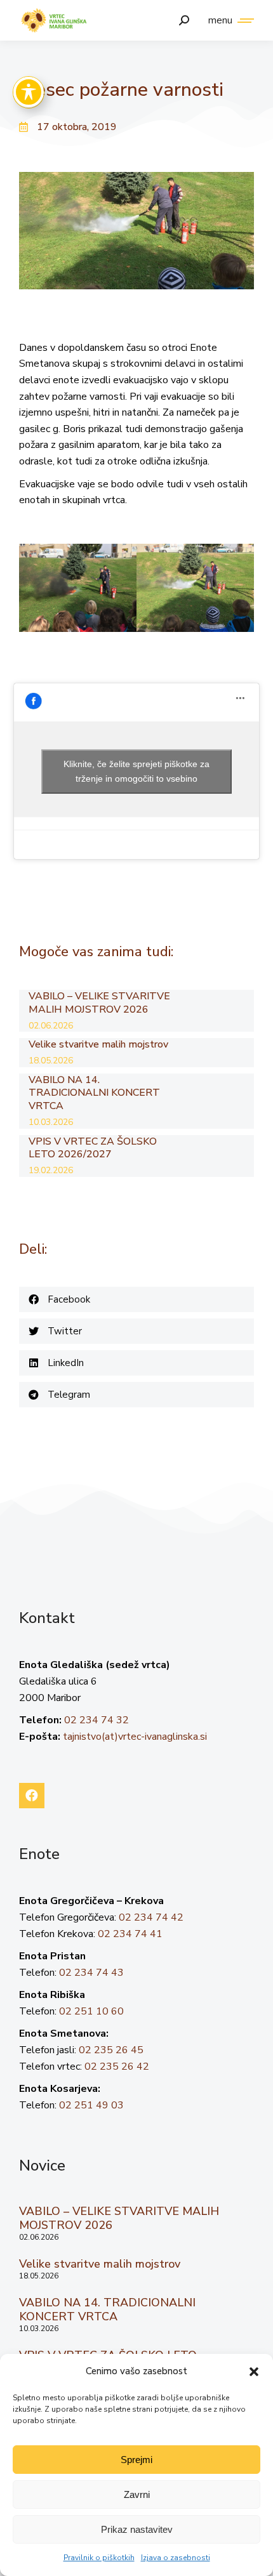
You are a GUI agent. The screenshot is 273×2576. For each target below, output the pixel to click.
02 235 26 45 (111, 2050)
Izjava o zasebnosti (176, 2558)
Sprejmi (136, 2460)
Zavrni (137, 2494)
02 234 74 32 (97, 1720)
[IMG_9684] (78, 588)
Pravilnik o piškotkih (99, 2558)
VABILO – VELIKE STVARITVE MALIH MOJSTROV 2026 (99, 1003)
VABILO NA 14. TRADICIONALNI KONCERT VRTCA (94, 1093)
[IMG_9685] (195, 588)
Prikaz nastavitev (137, 2529)
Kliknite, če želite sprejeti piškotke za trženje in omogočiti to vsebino (136, 771)
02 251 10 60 (91, 2011)
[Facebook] (32, 1796)
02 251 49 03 (91, 2105)
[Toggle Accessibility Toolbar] (29, 92)
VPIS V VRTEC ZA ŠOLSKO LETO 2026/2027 (93, 1148)
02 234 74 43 (91, 1973)
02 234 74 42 (151, 1917)
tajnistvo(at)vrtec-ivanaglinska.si (135, 1737)
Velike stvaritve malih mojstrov (98, 1045)
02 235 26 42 (117, 2067)
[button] (254, 2372)
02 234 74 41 (130, 1934)
